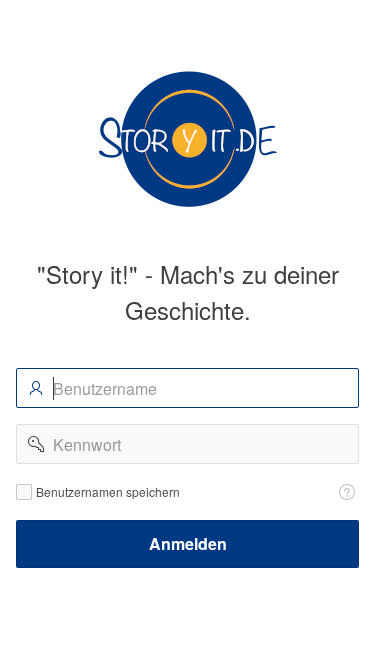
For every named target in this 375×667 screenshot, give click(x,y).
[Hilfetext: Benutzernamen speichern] (347, 492)
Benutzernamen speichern (108, 492)
